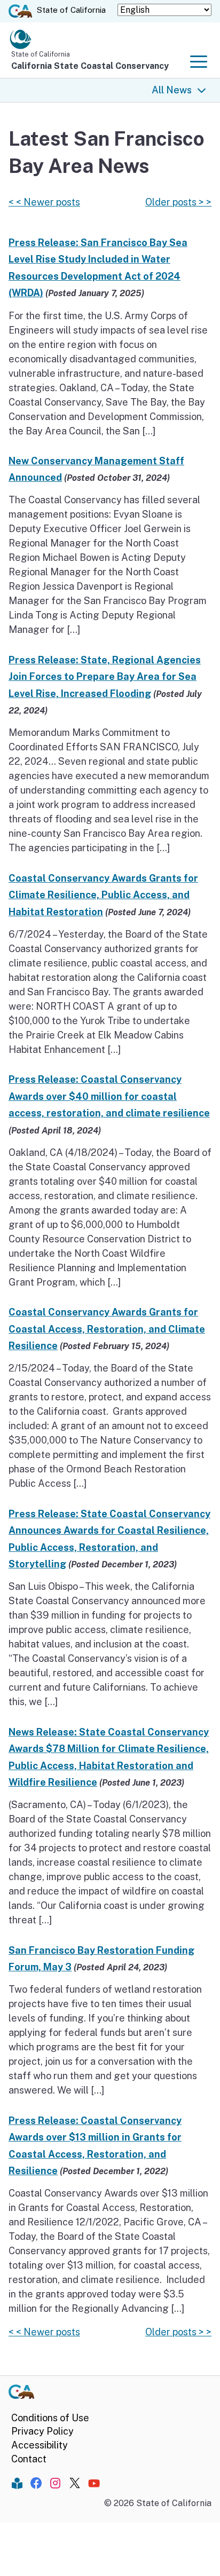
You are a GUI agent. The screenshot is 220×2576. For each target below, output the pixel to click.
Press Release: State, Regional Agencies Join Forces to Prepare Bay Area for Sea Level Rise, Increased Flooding (105, 677)
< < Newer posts (44, 202)
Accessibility (40, 2445)
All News (172, 90)
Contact (29, 2459)
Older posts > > (178, 202)
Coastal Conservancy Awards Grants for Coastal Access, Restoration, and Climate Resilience (107, 1329)
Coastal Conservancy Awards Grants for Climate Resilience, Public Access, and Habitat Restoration (103, 895)
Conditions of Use (50, 2418)
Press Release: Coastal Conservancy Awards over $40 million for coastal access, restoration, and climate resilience (109, 1096)
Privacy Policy (42, 2431)
